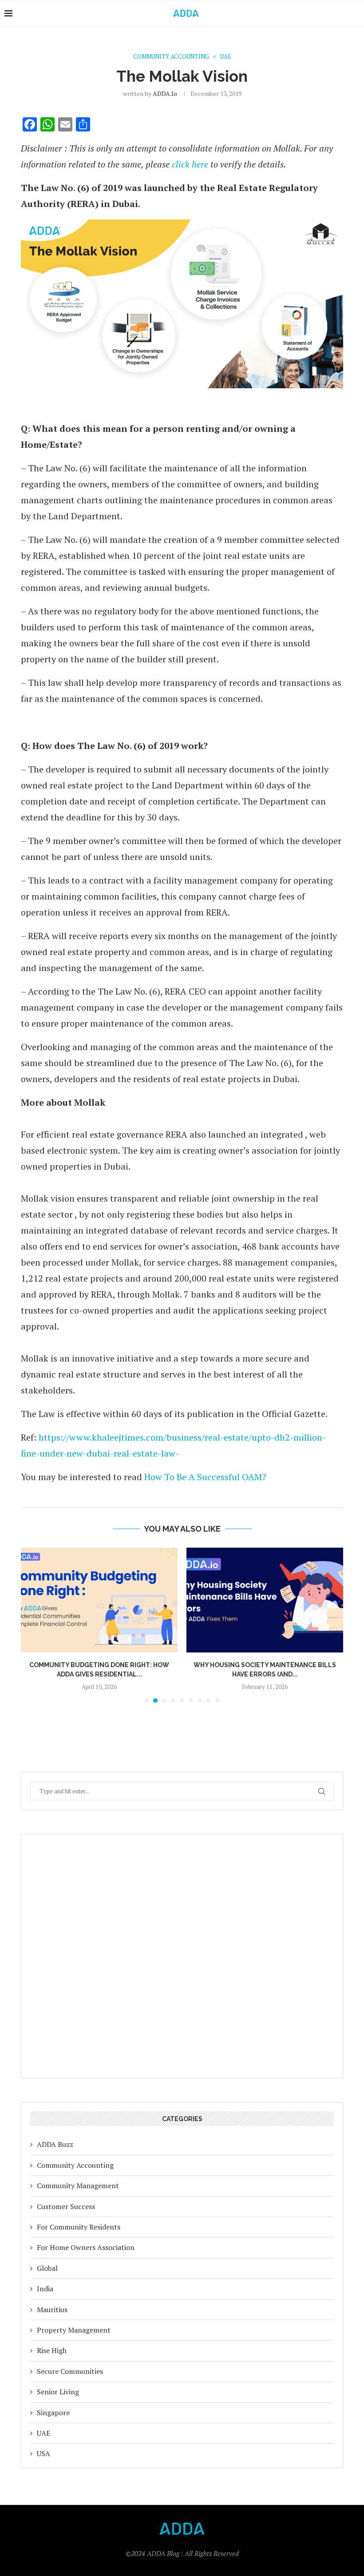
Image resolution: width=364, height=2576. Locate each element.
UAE (44, 2433)
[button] (33, 1625)
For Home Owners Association (86, 2247)
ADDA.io (165, 94)
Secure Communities (70, 2371)
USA (44, 2453)
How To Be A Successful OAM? (205, 1477)
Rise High (52, 2350)
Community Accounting (75, 2165)
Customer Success (66, 2206)
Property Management (74, 2330)
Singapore (53, 2413)
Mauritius (52, 2309)
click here (190, 164)
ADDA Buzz (55, 2144)
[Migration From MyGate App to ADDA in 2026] (265, 1600)
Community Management (78, 2186)
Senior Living (58, 2392)
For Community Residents (79, 2227)
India (45, 2289)
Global (47, 2268)
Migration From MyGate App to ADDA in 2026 (265, 1665)
